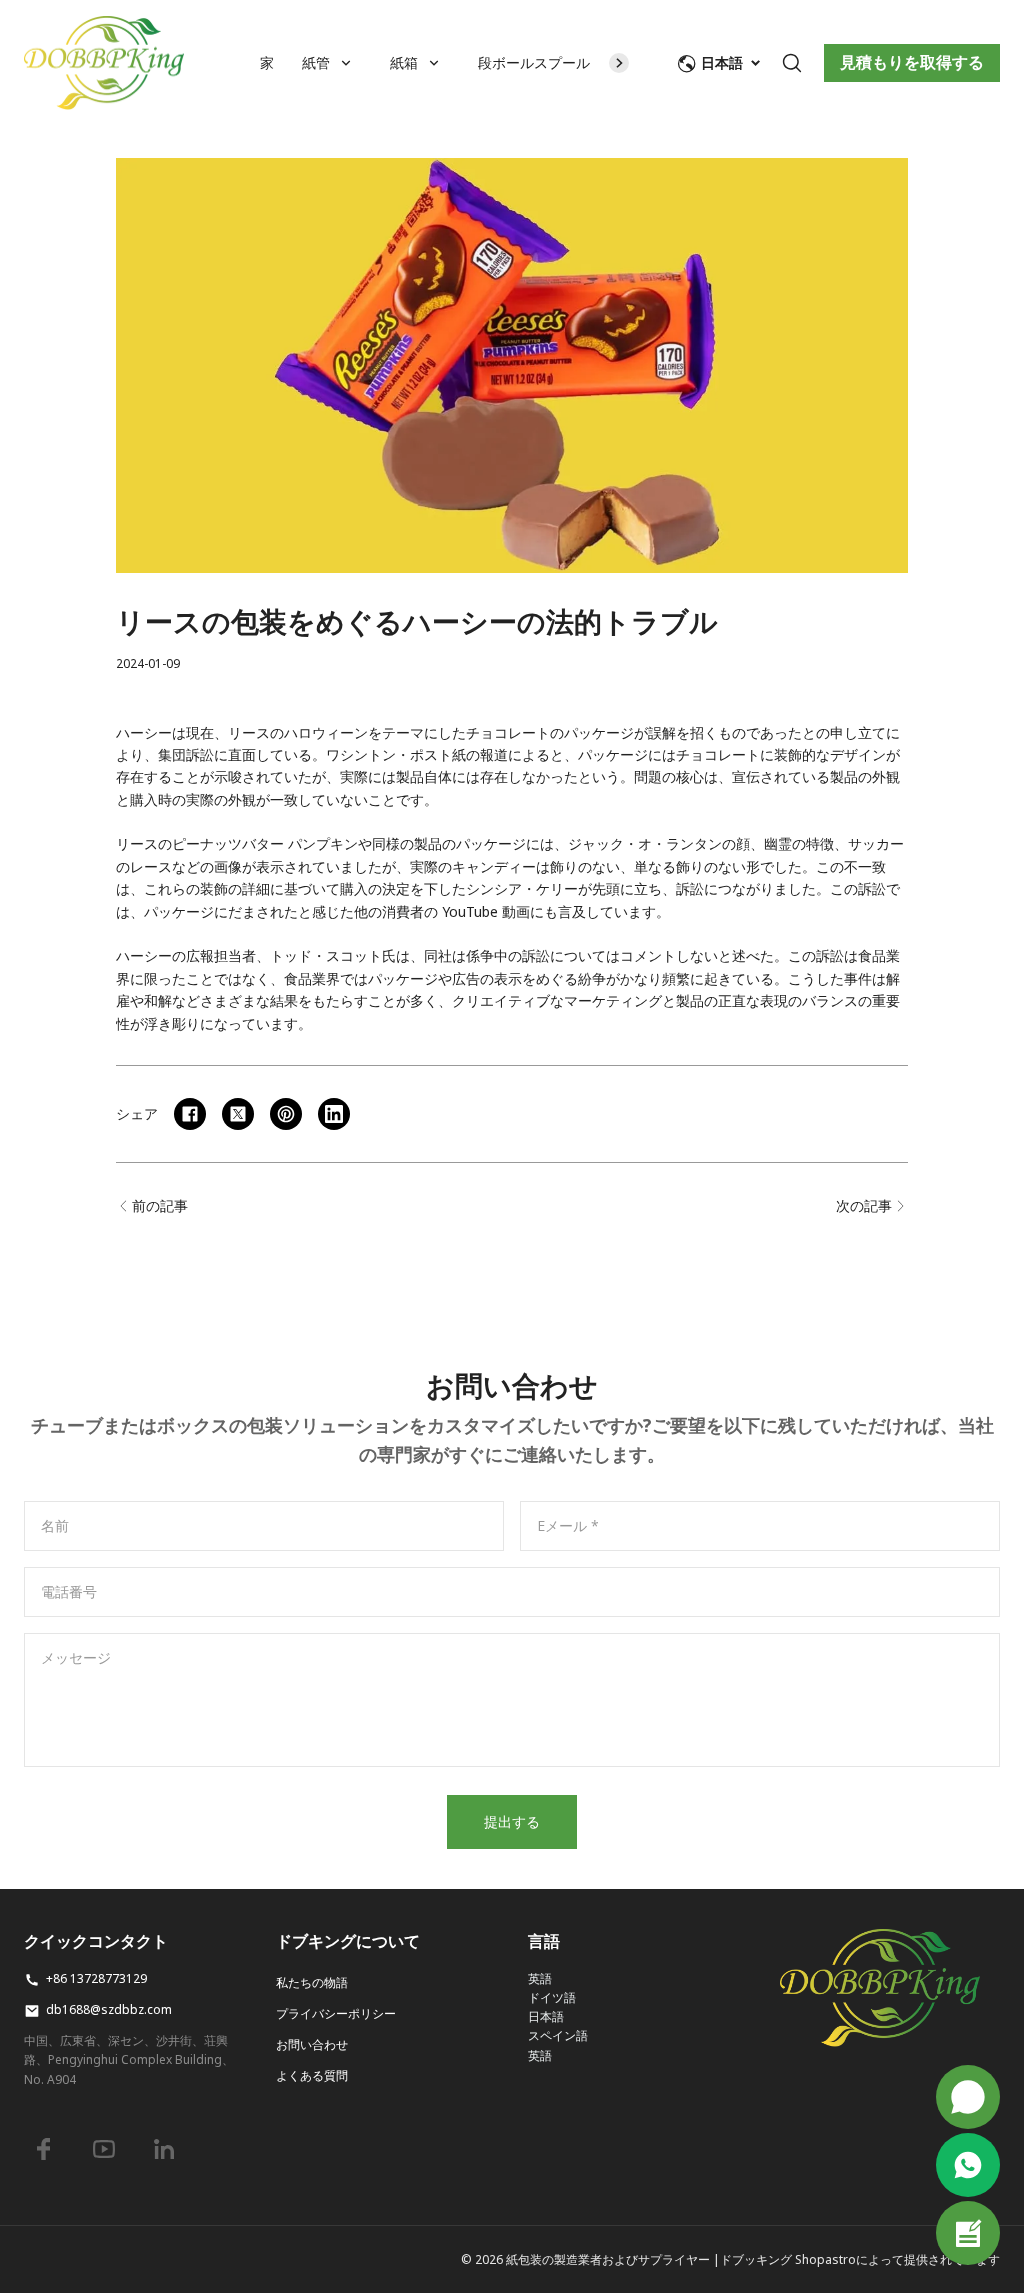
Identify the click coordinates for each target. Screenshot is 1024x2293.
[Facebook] (44, 2149)
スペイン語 (558, 2035)
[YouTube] (104, 2149)
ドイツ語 (552, 1997)
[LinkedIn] (164, 2149)
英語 (540, 1978)
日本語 (546, 2016)
